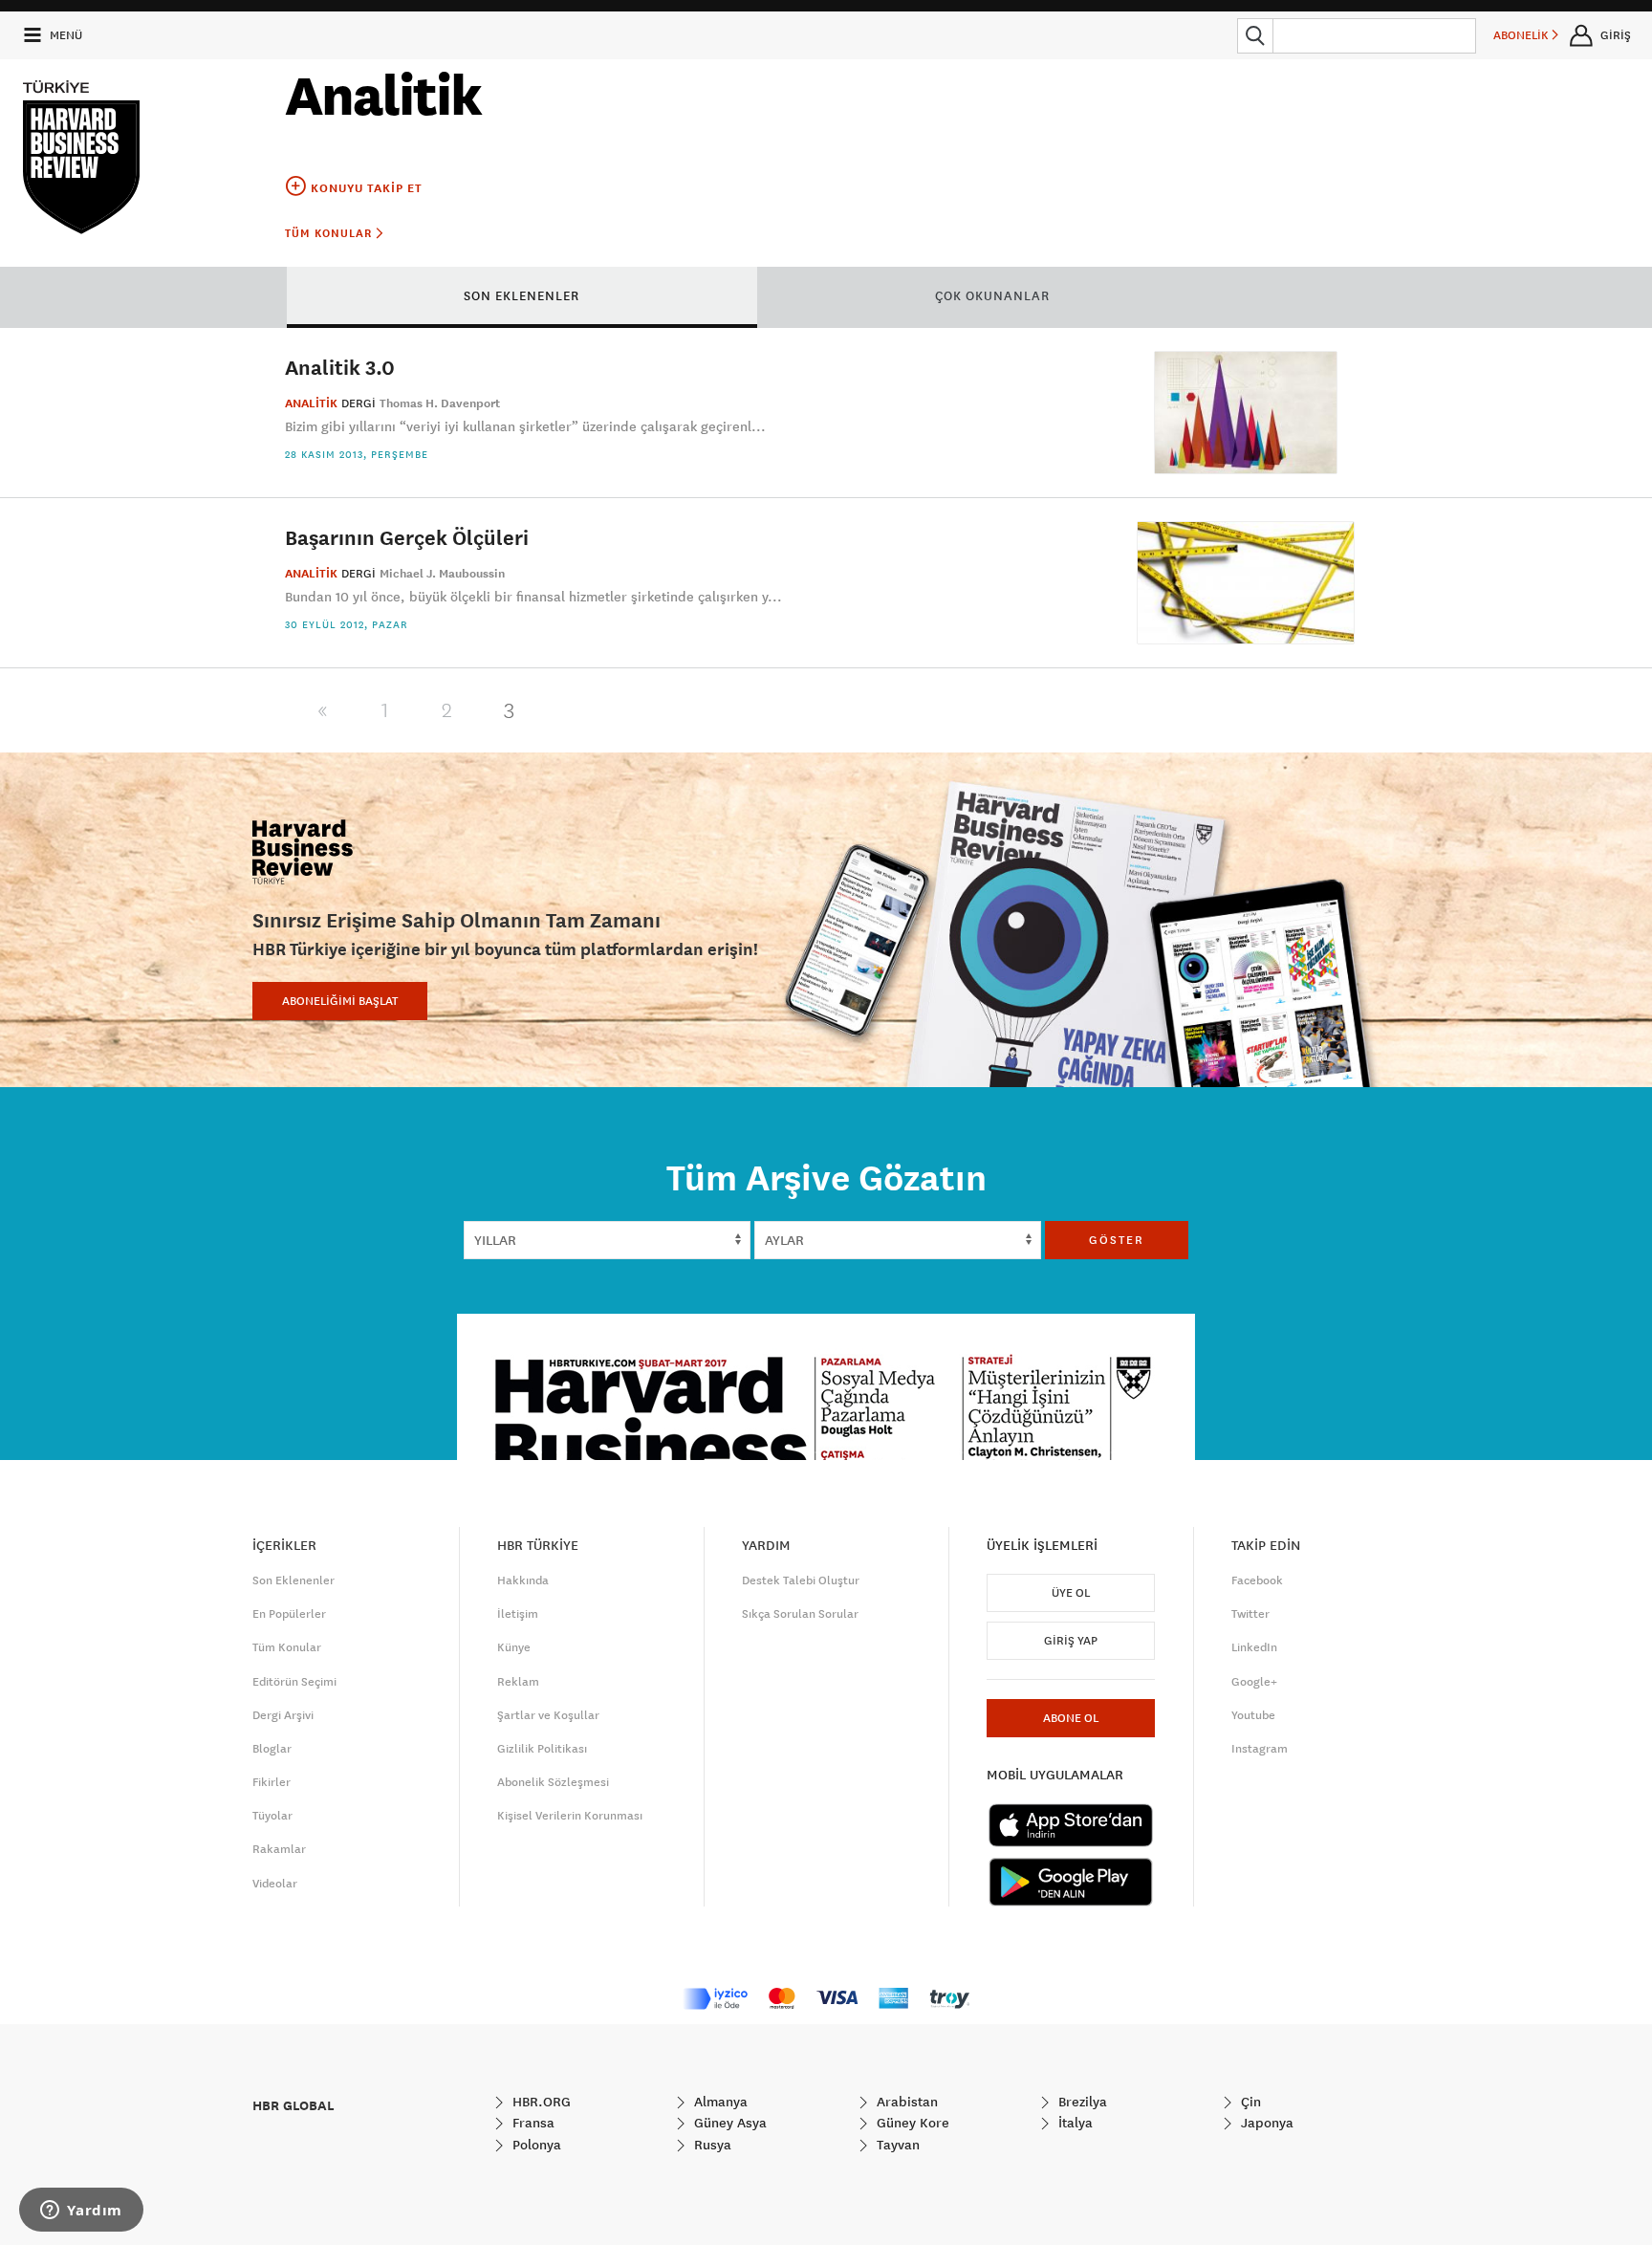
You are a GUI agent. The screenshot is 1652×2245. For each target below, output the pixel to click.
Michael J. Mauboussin (442, 574)
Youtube (1253, 1715)
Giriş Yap (1071, 1641)
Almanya (719, 2102)
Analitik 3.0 (340, 367)
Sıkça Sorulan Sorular (800, 1614)
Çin (1249, 2102)
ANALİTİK (311, 403)
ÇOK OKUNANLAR (992, 295)
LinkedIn (1254, 1647)
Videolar (275, 1884)
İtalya (1074, 2123)
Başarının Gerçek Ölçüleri (407, 537)
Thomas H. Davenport (440, 403)
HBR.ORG (540, 2102)
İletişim (518, 1614)
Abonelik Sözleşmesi (553, 1782)
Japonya (1265, 2123)
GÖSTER (1117, 1240)
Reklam (518, 1682)
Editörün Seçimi (294, 1682)
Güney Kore (911, 2123)
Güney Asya (728, 2123)
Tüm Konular (330, 233)
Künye (514, 1647)
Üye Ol (1071, 1593)
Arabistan (905, 2102)
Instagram (1260, 1749)
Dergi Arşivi (283, 1715)
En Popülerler (289, 1614)
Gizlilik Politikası (542, 1749)
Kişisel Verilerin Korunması (570, 1816)
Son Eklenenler (293, 1580)
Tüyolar (272, 1816)
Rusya (711, 2145)
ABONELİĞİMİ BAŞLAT (340, 1001)
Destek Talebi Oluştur (801, 1580)
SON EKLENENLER (522, 295)
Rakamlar (279, 1849)
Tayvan (896, 2145)
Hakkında (523, 1580)
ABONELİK (1522, 35)
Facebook (1257, 1580)
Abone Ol (1071, 1718)
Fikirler (272, 1782)
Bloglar (272, 1749)
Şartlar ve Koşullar (548, 1715)
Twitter (1250, 1614)
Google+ (1254, 1682)
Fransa (532, 2123)
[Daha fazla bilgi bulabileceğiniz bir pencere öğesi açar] (81, 2212)
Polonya (535, 2145)
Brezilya (1081, 2102)
